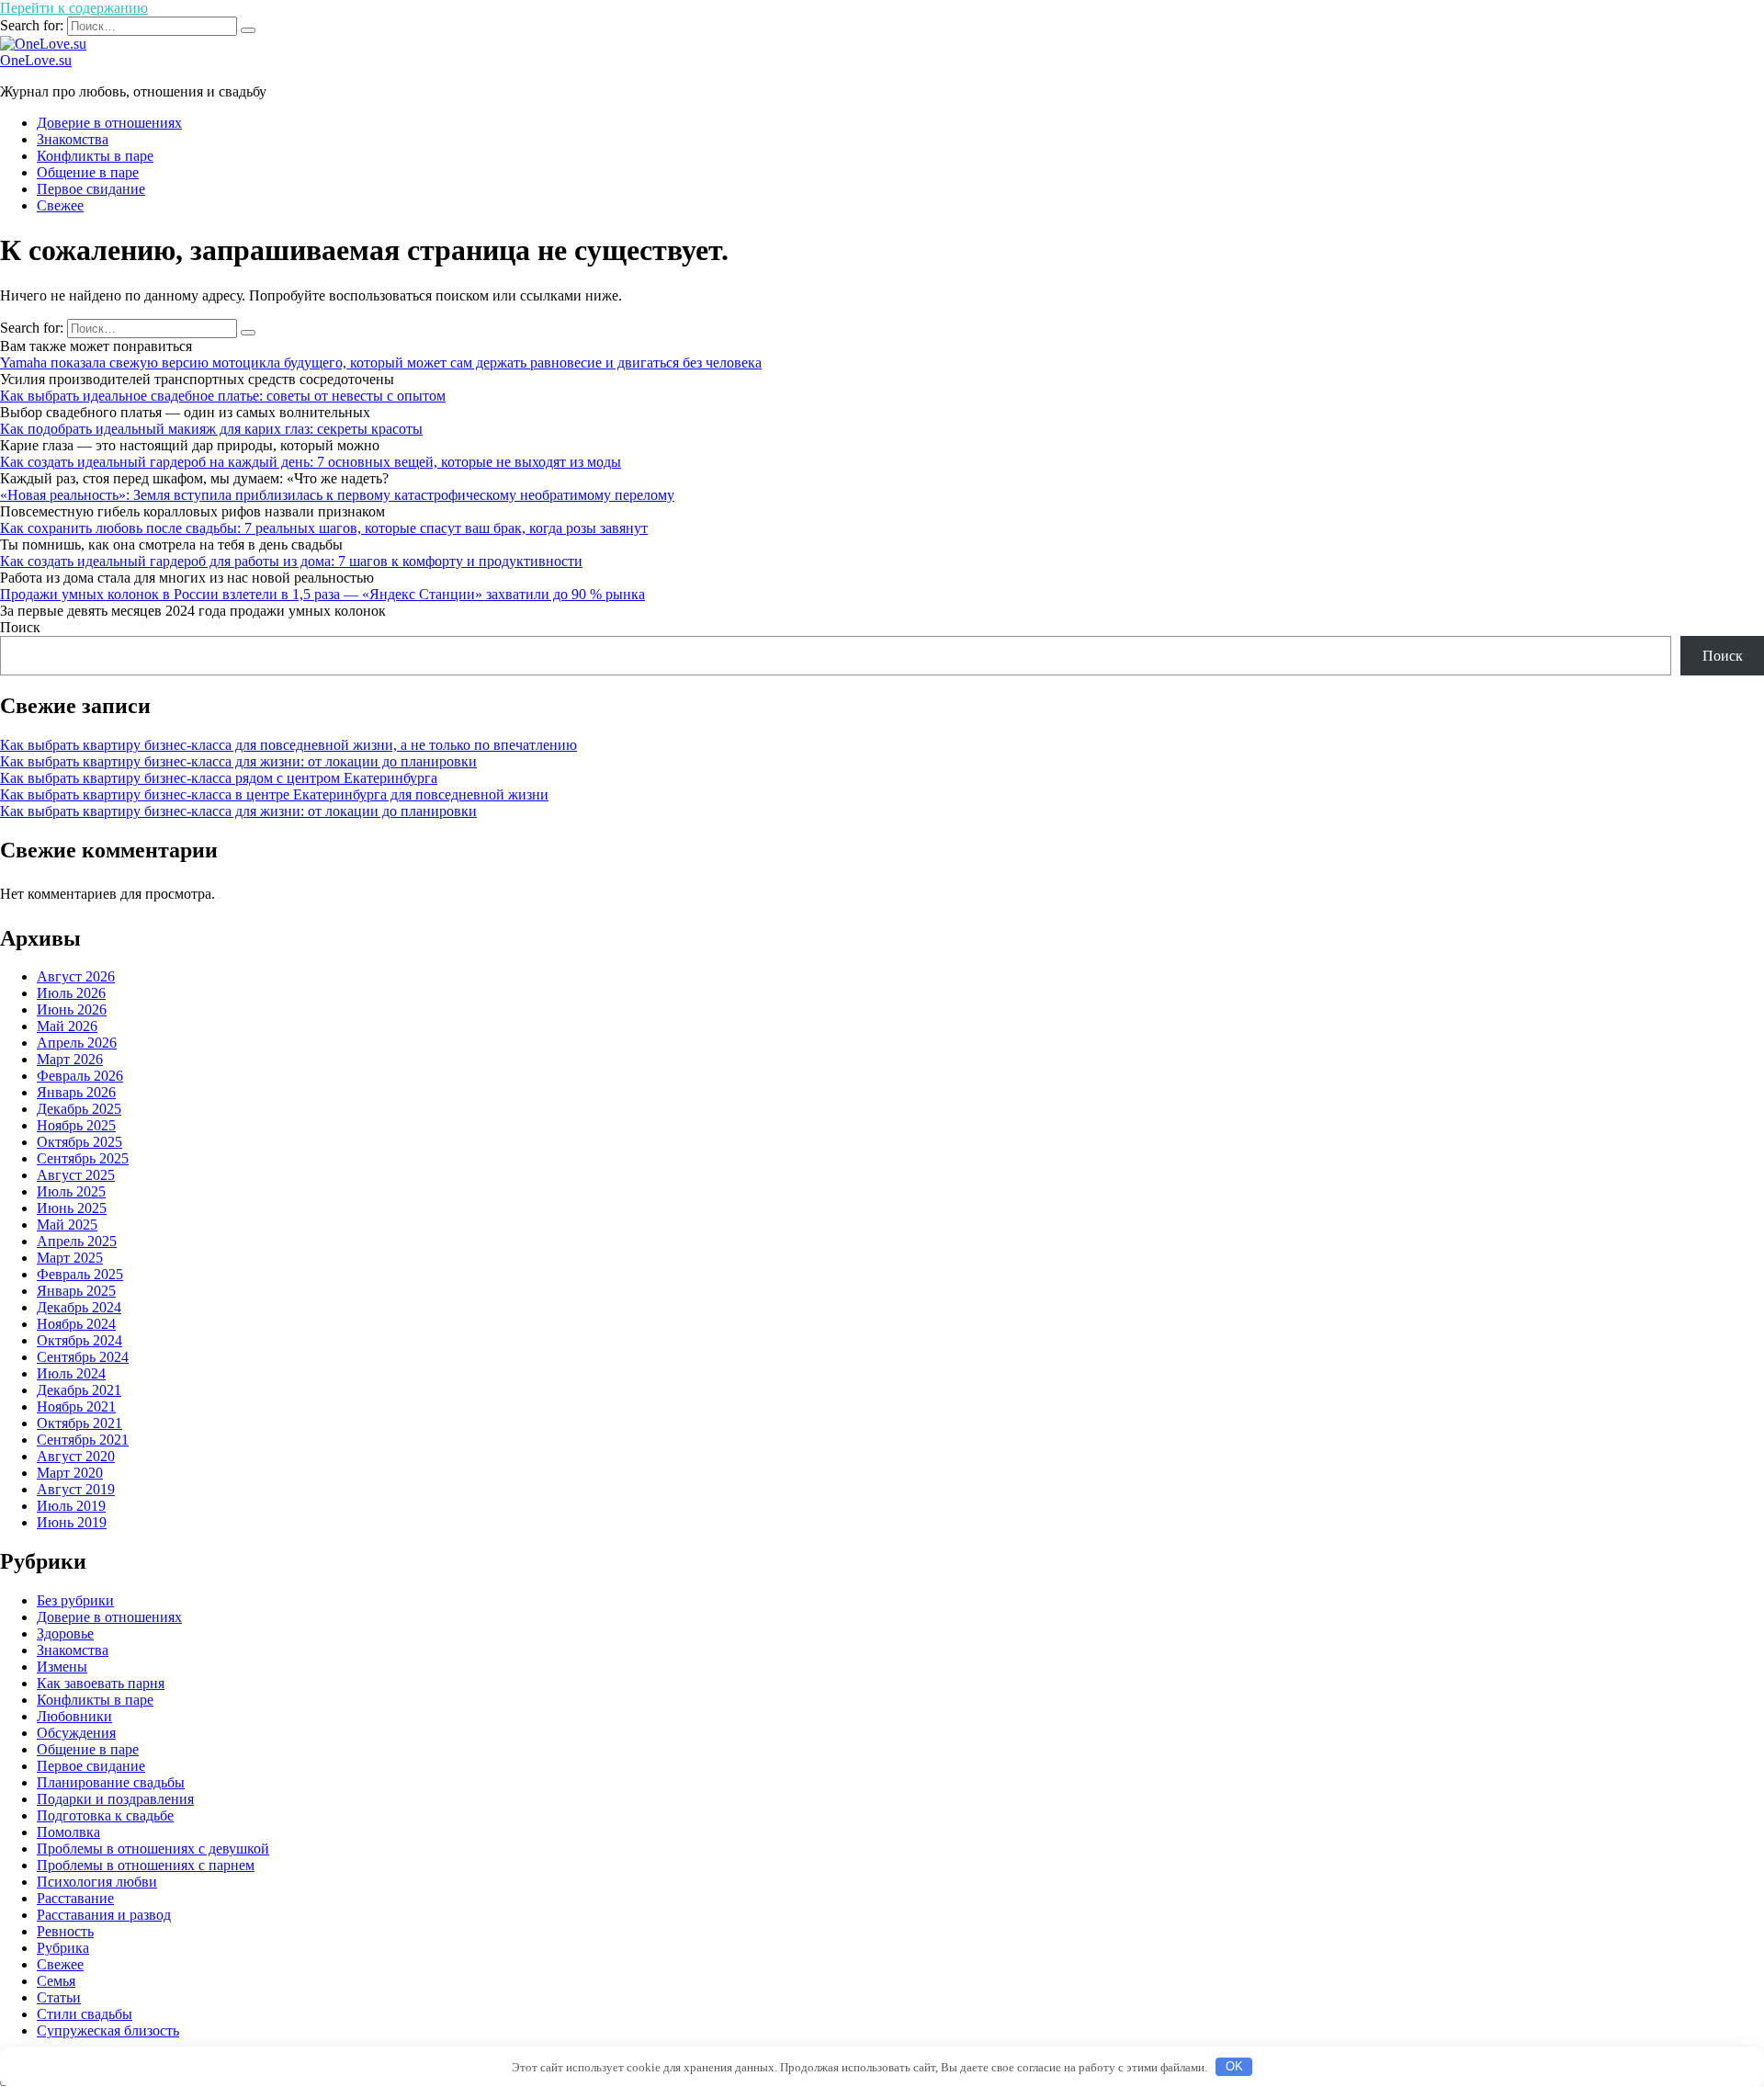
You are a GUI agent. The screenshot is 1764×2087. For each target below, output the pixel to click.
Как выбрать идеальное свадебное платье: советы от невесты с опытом (223, 396)
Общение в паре (88, 172)
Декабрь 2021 (79, 1390)
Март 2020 (70, 1473)
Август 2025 (76, 1175)
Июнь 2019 (72, 1522)
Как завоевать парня (101, 1683)
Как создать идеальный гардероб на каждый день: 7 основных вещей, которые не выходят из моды (311, 462)
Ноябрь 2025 (76, 1125)
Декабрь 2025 (79, 1109)
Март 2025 (70, 1258)
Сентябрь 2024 (83, 1357)
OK (1234, 2066)
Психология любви (97, 1882)
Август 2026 (76, 976)
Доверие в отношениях (109, 123)
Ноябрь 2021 (76, 1406)
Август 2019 (76, 1489)
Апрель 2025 (77, 1241)
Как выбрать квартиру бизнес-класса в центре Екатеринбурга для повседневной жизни (274, 794)
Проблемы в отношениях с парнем (146, 1865)
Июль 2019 (71, 1506)
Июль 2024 (71, 1373)
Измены (62, 1667)
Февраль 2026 (80, 1076)
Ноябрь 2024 (76, 1324)
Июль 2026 (71, 993)
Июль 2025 (71, 1191)
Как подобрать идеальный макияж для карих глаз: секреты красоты (211, 429)
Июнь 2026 (72, 1009)
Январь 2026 (76, 1092)
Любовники (74, 1716)
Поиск (20, 627)
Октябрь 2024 (79, 1340)
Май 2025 (67, 1225)
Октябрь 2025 (79, 1142)
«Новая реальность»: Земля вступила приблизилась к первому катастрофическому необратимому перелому (337, 495)
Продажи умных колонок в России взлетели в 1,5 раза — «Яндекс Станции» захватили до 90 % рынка (322, 594)
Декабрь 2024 (79, 1307)
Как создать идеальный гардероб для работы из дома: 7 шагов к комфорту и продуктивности (291, 561)
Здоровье (65, 1633)
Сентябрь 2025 (83, 1158)
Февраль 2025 (80, 1274)
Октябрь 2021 (79, 1423)
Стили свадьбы (85, 2014)
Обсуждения (76, 1733)
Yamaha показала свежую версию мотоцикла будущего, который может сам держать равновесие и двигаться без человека (381, 363)
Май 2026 (67, 1026)
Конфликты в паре (95, 156)
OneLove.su (36, 60)
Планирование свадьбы (111, 1782)
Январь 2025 (76, 1291)
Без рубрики (75, 1600)
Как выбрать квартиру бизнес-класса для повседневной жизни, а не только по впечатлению (288, 745)
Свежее (60, 205)
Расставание (75, 1898)
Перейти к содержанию (74, 8)
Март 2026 (70, 1059)
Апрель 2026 (77, 1043)
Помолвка (68, 1832)
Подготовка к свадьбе (105, 1815)
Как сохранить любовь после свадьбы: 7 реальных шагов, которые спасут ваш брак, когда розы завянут (324, 528)
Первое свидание (91, 189)
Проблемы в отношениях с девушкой (153, 1849)
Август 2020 (76, 1456)
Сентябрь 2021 (83, 1440)
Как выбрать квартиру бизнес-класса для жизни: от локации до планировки (238, 761)
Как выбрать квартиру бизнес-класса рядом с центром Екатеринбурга (219, 778)
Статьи (59, 1997)
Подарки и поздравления (115, 1799)
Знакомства (73, 139)
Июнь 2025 (72, 1208)
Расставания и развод (104, 1915)
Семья (56, 1981)
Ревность (65, 1931)
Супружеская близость (108, 2030)
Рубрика (63, 1948)
